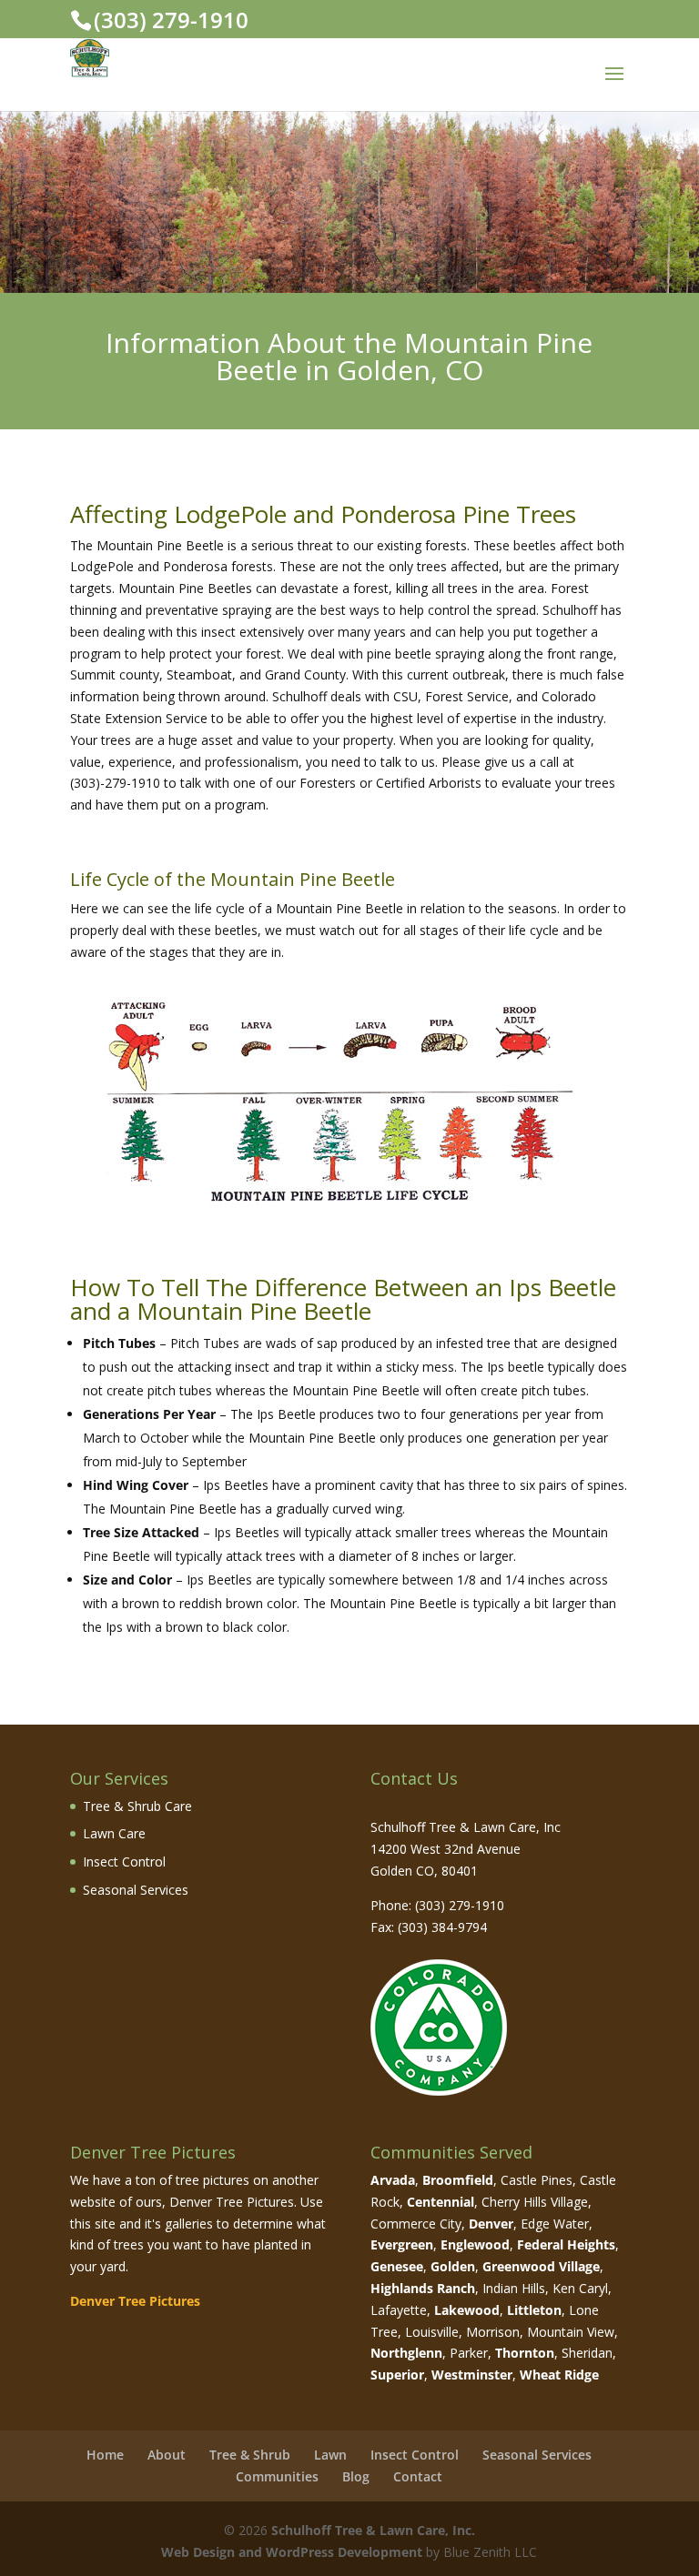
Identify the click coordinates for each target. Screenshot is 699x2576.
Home (105, 2455)
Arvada (393, 2180)
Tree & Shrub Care (137, 1806)
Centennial (441, 2202)
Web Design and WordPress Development (292, 2552)
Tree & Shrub (250, 2455)
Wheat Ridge (559, 2375)
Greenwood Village (541, 2266)
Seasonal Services (136, 1890)
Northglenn (406, 2353)
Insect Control (124, 1862)
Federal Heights (566, 2244)
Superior (397, 2375)
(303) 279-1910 (171, 20)
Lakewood (467, 2310)
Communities (277, 2476)
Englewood (475, 2244)
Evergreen (402, 2244)
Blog (356, 2476)
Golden (453, 2266)
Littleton (534, 2310)
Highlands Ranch (423, 2288)
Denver (491, 2224)
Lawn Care (114, 1833)
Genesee (397, 2266)
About (167, 2455)
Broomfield (458, 2180)
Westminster (472, 2375)
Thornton (525, 2353)
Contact (418, 2476)
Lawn (330, 2455)
